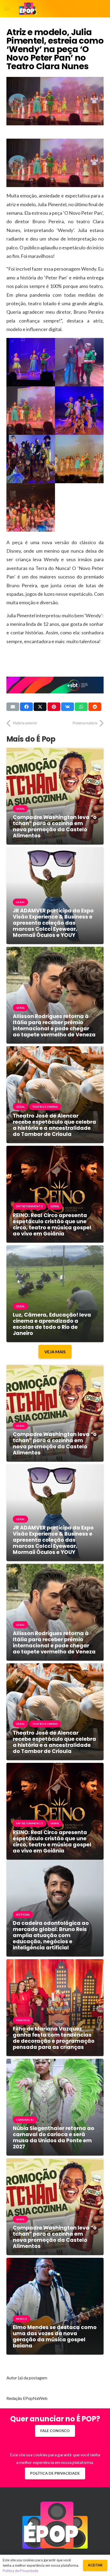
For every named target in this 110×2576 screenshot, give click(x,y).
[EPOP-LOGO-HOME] (28, 9)
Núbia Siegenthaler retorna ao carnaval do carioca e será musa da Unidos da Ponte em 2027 (54, 2137)
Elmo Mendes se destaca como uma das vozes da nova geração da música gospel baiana (55, 2337)
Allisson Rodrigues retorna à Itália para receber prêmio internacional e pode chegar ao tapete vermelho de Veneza (54, 1026)
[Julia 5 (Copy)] (31, 459)
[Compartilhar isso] (26, 707)
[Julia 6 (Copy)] (79, 459)
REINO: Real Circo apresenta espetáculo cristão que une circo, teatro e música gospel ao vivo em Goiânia (52, 1225)
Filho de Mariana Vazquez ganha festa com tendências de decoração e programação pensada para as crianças (54, 2038)
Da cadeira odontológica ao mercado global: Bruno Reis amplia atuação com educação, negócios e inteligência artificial (51, 1935)
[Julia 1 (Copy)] (31, 362)
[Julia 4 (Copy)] (79, 411)
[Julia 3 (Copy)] (31, 411)
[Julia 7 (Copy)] (31, 507)
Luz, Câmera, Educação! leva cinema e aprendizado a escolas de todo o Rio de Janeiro (52, 1324)
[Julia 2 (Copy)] (79, 362)
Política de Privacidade (20, 2571)
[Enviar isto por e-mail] (13, 707)
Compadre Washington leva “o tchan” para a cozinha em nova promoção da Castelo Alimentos (55, 826)
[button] (7, 9)
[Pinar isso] (54, 707)
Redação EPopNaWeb (27, 2398)
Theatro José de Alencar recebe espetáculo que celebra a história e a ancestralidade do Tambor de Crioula (54, 1125)
